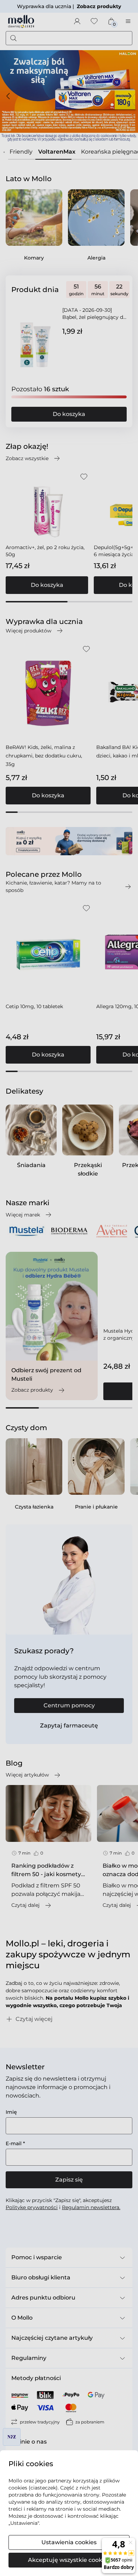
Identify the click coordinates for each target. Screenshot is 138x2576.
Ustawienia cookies (69, 2542)
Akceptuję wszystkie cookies (69, 2560)
